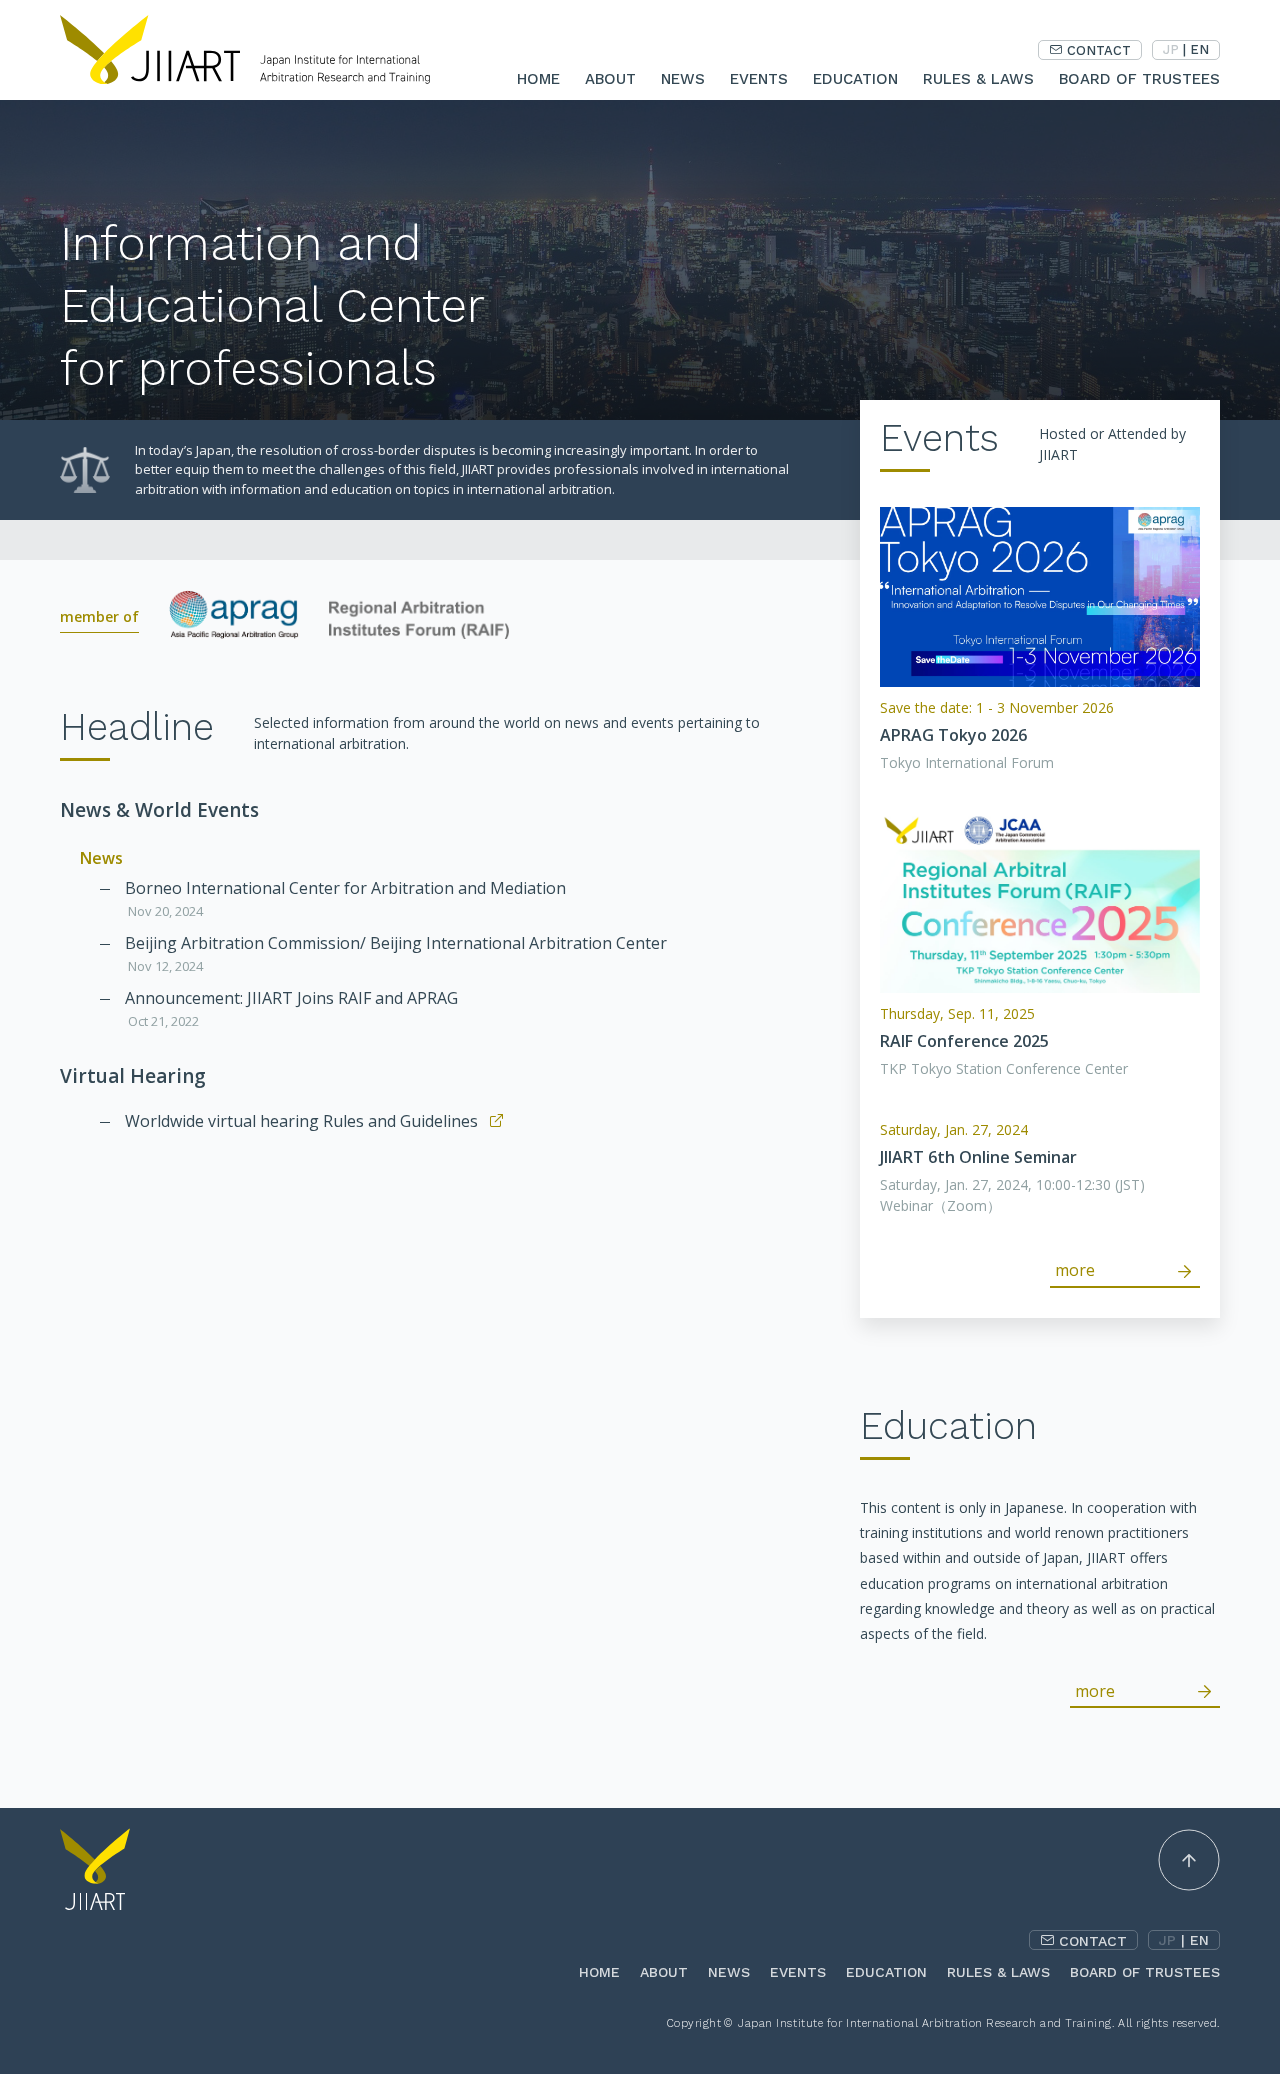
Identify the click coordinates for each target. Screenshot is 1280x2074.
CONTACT (1099, 50)
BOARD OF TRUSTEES (1139, 79)
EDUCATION (855, 79)
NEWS (683, 79)
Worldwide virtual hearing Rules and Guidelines (301, 1121)
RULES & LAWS (978, 79)
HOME (538, 79)
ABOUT (610, 79)
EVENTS (759, 79)
